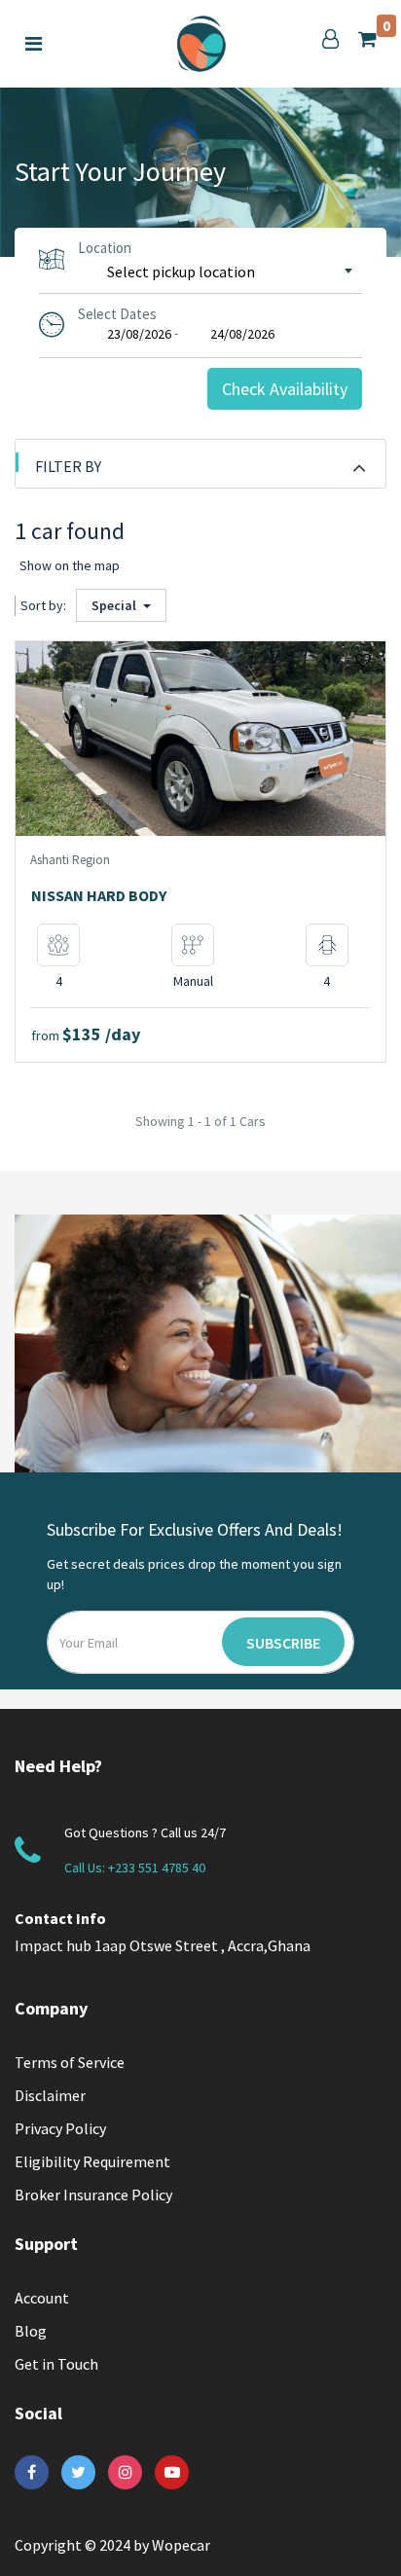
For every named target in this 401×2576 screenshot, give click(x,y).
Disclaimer (50, 2095)
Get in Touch (56, 2364)
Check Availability (285, 389)
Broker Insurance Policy (93, 2195)
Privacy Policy (60, 2128)
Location (105, 248)
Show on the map (70, 565)
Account (42, 2298)
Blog (31, 2331)
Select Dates (117, 314)
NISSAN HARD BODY (99, 895)
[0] (367, 39)
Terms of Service (70, 2062)
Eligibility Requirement (92, 2161)
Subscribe (283, 1643)
